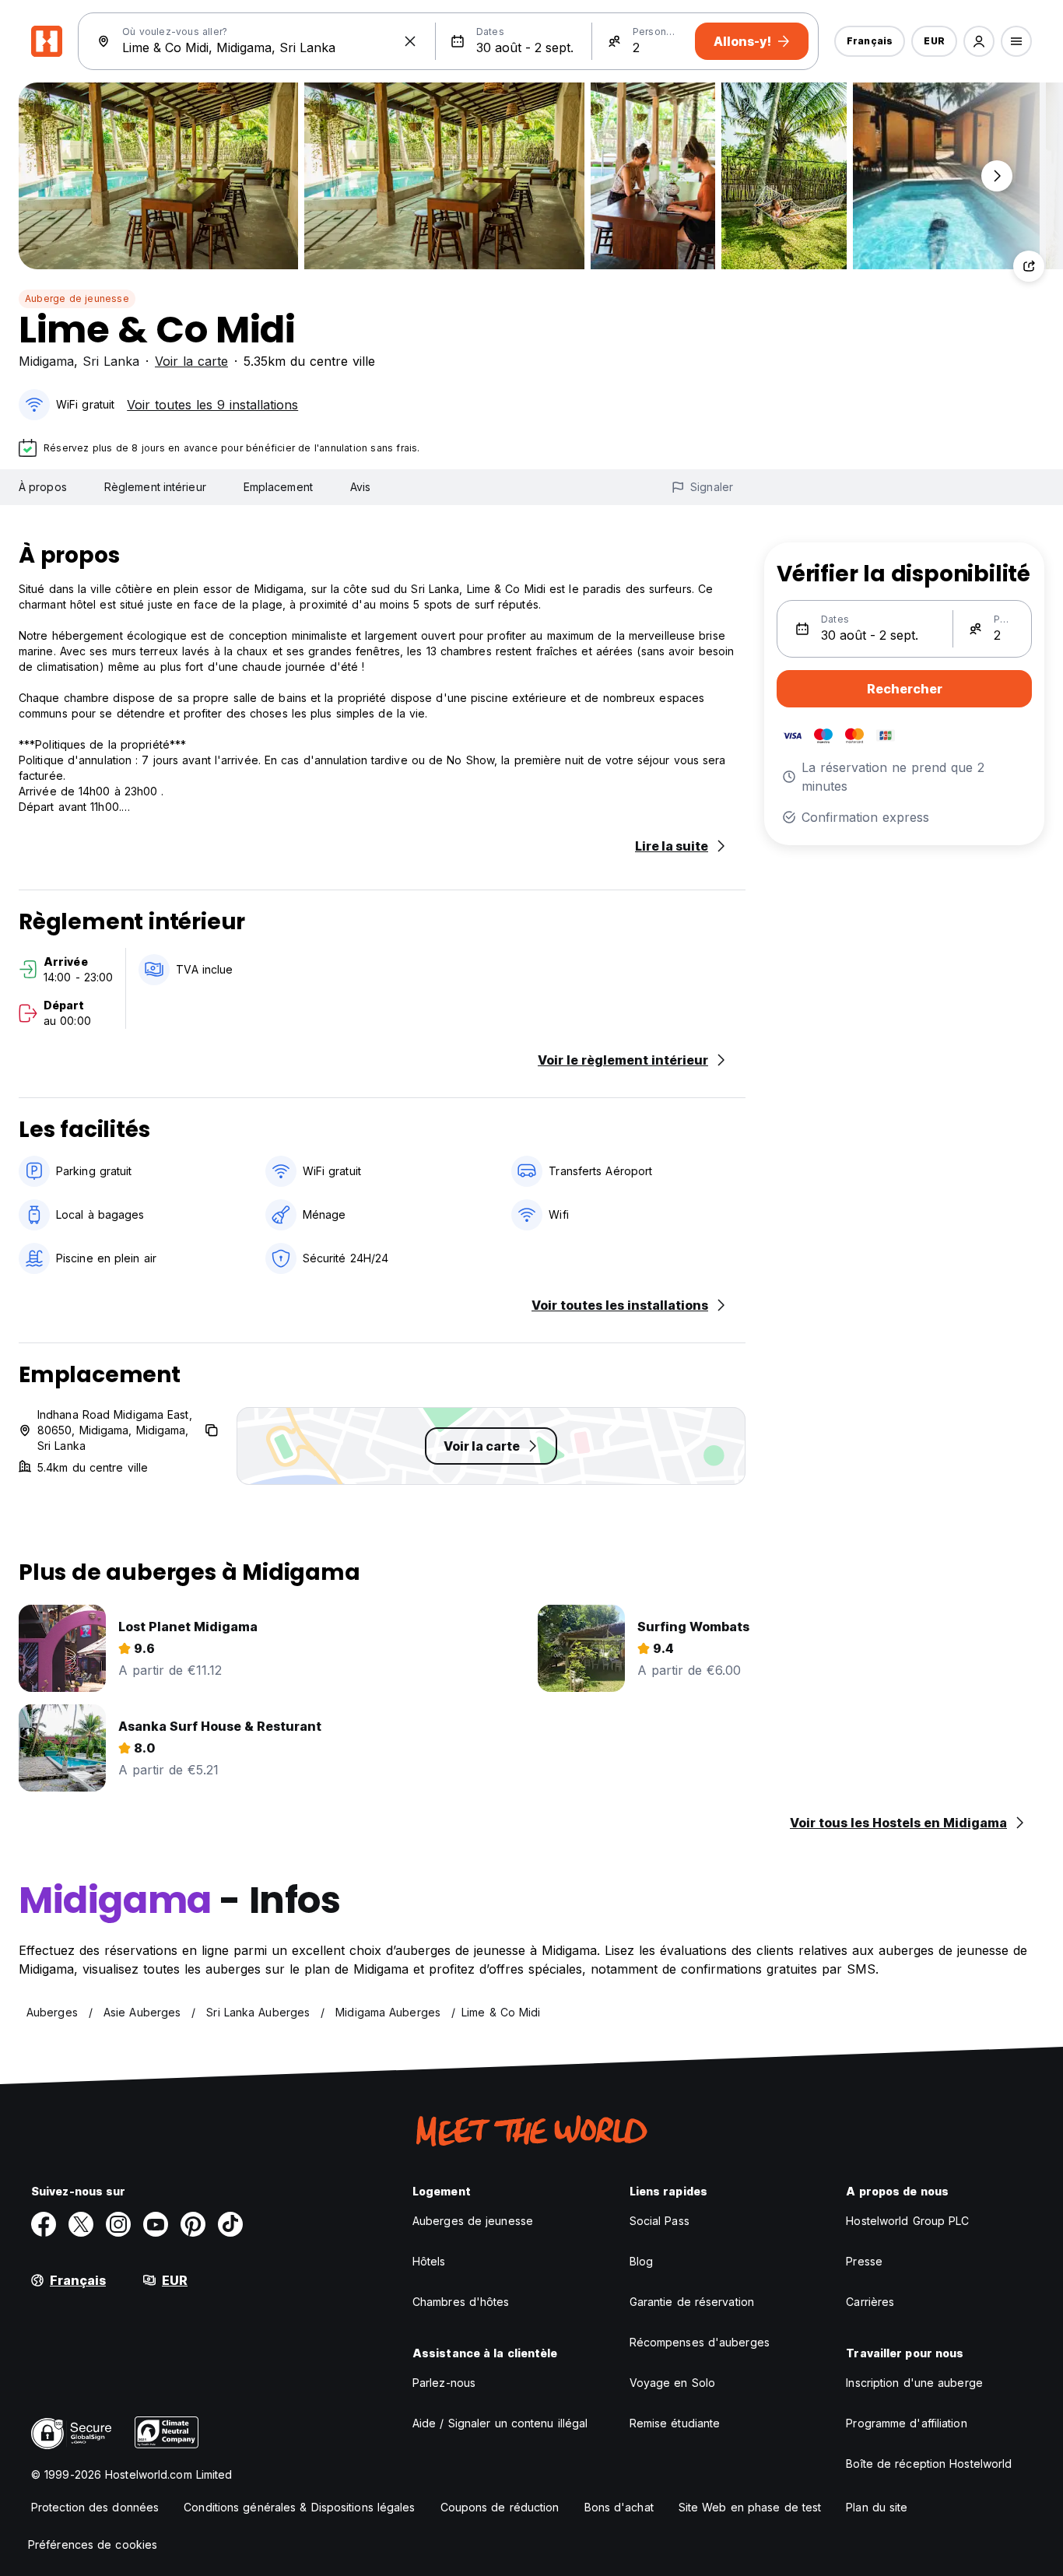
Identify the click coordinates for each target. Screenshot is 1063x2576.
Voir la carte (191, 361)
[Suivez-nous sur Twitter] (81, 2224)
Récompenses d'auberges (700, 2342)
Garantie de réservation (692, 2302)
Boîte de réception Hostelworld (929, 2464)
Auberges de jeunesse (473, 2221)
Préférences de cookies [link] (93, 2544)
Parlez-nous (444, 2383)
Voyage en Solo (672, 2383)
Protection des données (95, 2507)
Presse (864, 2261)
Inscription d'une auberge (914, 2383)
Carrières (870, 2302)
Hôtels (429, 2261)
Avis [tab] (360, 487)
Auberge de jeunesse (77, 298)
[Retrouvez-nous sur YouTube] (156, 2224)
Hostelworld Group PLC (907, 2221)
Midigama (46, 361)
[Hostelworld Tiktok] (230, 2224)
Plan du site (877, 2507)
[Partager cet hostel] (1029, 266)
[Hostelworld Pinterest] (193, 2224)
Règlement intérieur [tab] (155, 487)
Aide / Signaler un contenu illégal (500, 2423)
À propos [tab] (43, 487)
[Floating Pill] (997, 176)
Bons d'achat (619, 2507)
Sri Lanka (111, 361)
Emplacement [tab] (278, 487)
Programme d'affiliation (906, 2423)
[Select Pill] (979, 41)
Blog (641, 2261)
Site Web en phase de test (750, 2507)
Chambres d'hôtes (461, 2302)
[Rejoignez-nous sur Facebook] (44, 2224)
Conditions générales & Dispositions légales (299, 2507)
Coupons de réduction (500, 2507)
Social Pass (660, 2221)
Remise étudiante (675, 2423)
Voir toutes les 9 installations (212, 405)
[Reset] (410, 41)
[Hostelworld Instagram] (118, 2224)
